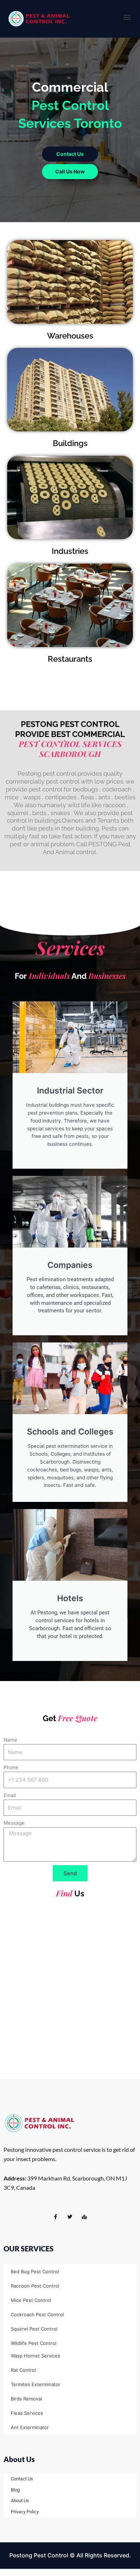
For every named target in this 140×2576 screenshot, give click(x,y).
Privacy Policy (25, 2512)
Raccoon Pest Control (35, 2286)
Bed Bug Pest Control (35, 2271)
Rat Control (23, 2370)
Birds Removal (26, 2399)
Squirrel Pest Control (34, 2329)
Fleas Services (27, 2413)
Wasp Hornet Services (36, 2356)
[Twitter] (70, 2217)
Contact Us (70, 154)
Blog (15, 2490)
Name (10, 1740)
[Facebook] (56, 2217)
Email (10, 1795)
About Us (20, 2501)
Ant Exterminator (30, 2427)
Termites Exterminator (36, 2384)
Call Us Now (70, 171)
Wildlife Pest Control (34, 2343)
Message (14, 1823)
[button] (127, 17)
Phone (11, 1767)
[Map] (84, 2217)
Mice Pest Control (31, 2300)
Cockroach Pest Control (37, 2314)
